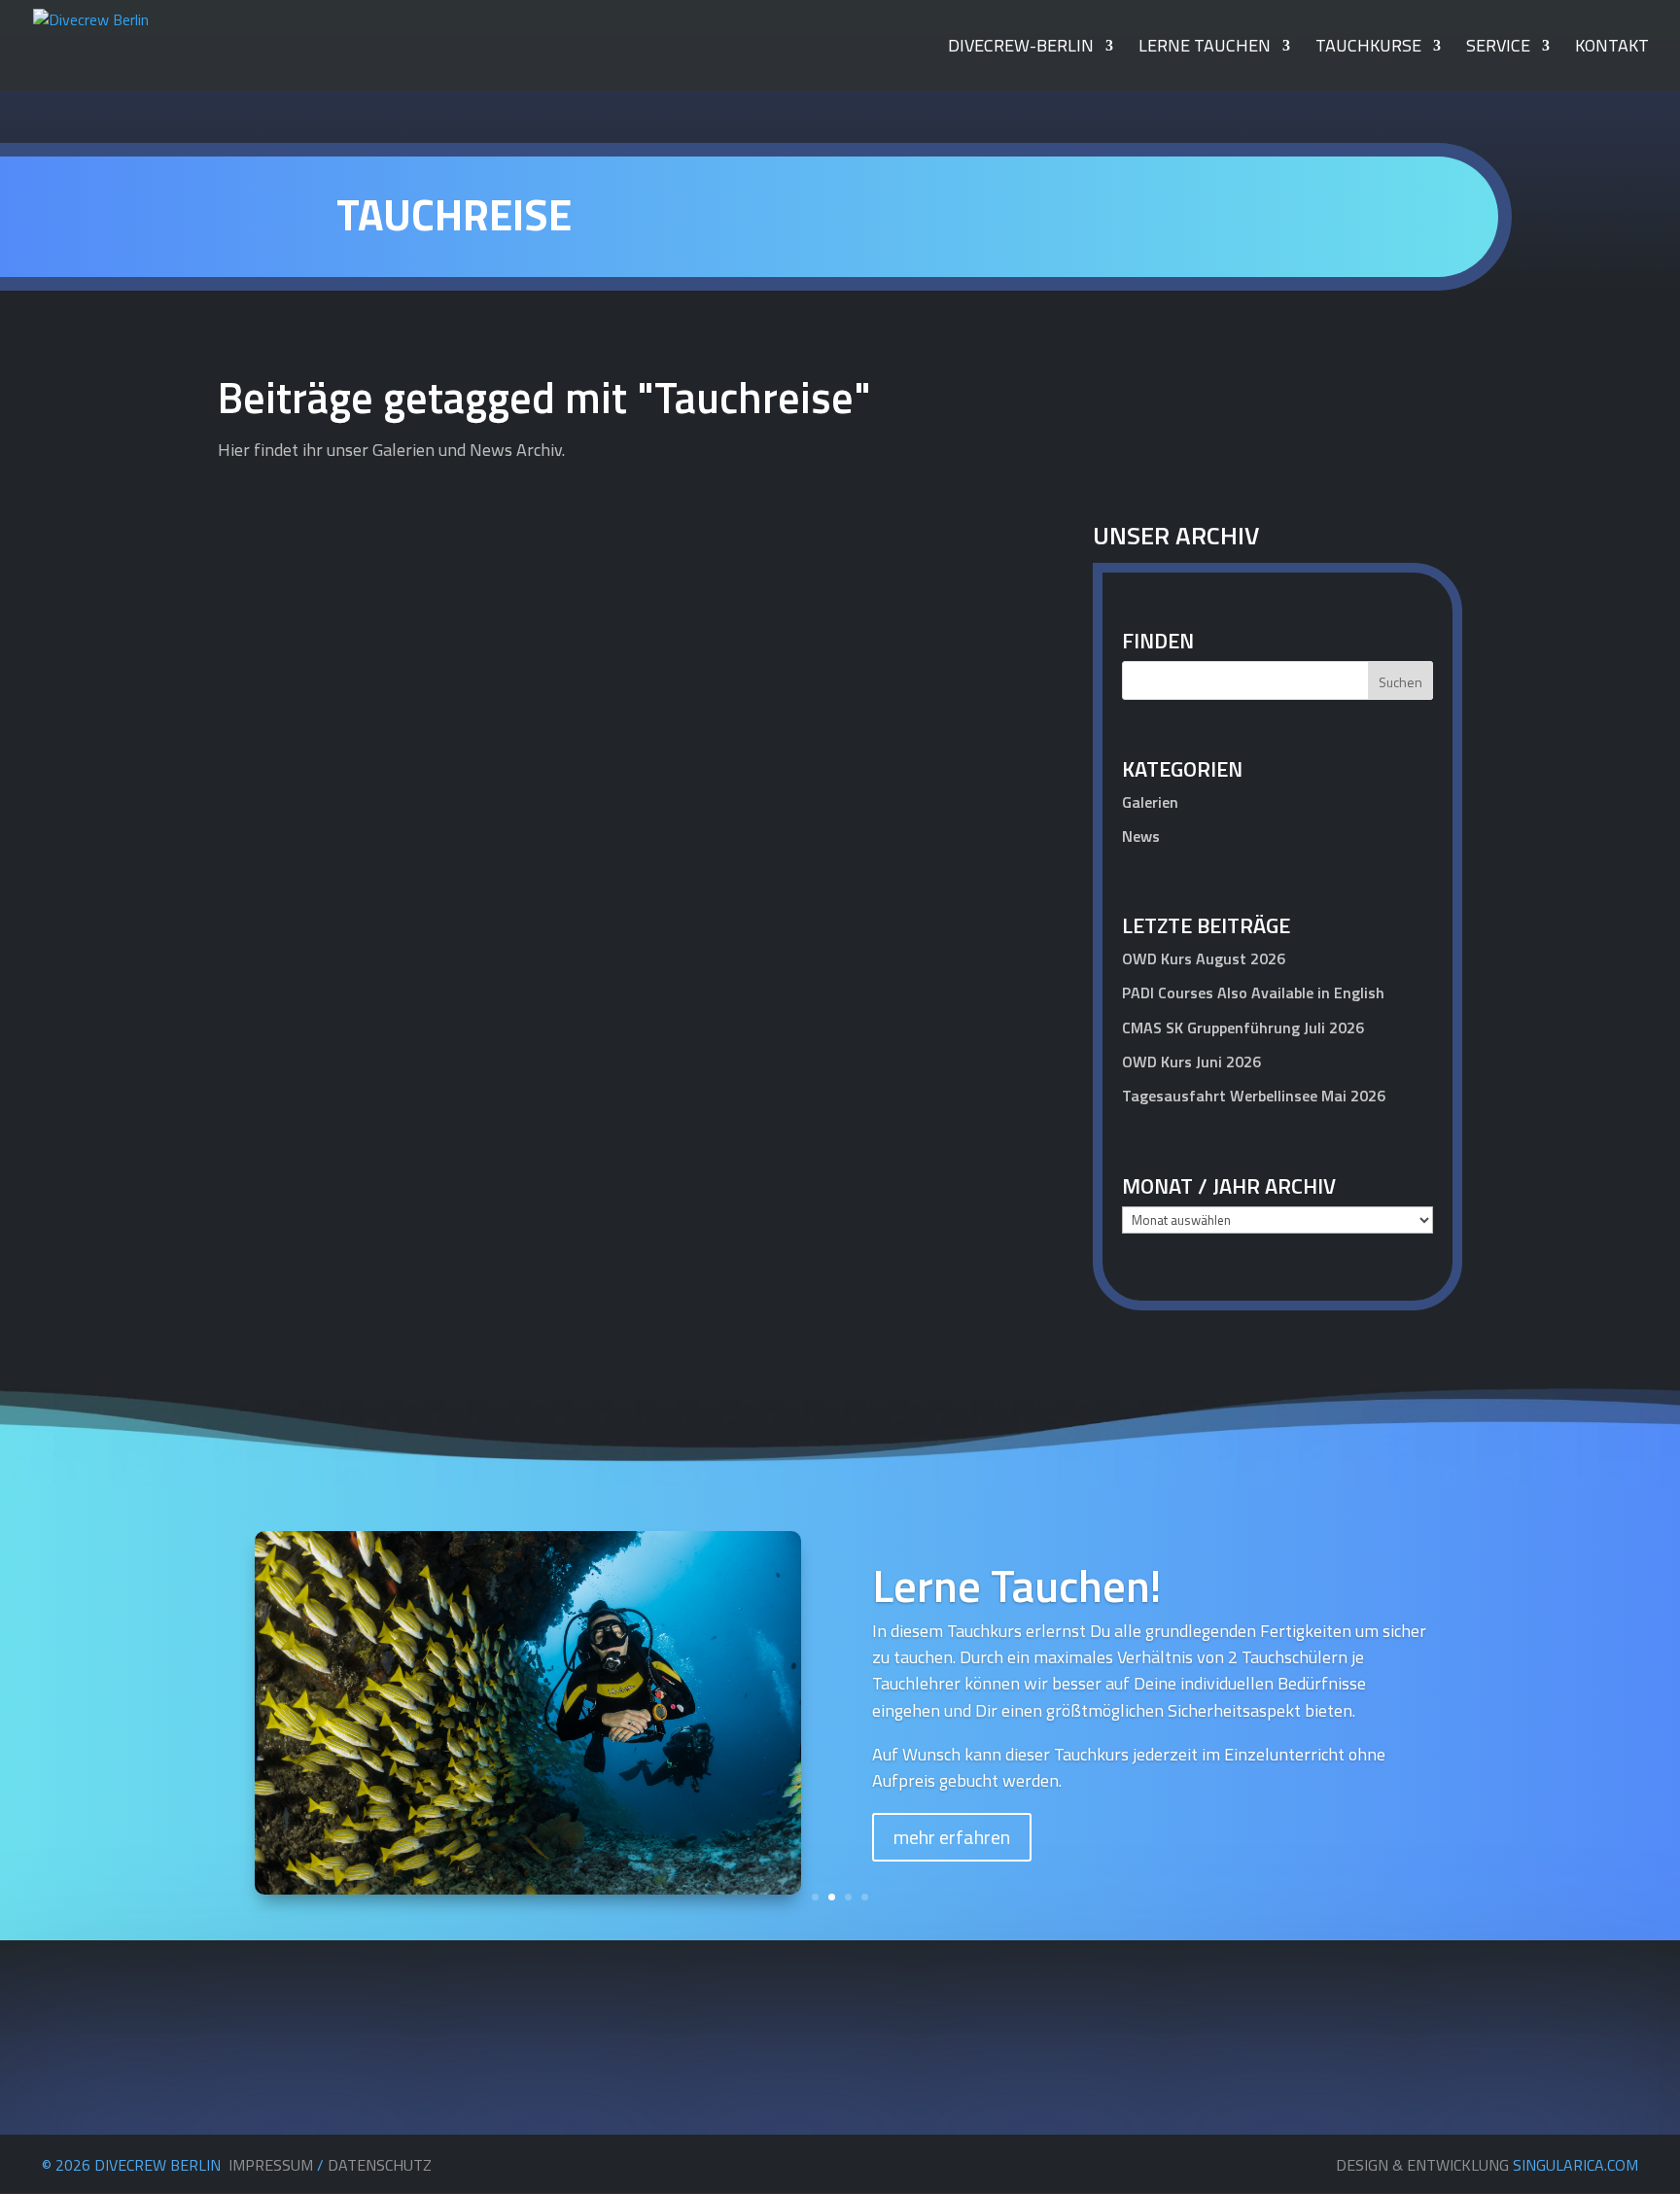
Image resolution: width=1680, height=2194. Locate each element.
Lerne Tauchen (1205, 49)
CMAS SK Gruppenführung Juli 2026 (1243, 1027)
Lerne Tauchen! (1017, 1585)
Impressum (271, 2165)
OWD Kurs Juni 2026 (1191, 1062)
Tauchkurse (1368, 49)
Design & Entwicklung (1487, 2165)
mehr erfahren (952, 1837)
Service (1498, 49)
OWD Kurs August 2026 (1204, 958)
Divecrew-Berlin (1021, 49)
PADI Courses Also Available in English (1253, 993)
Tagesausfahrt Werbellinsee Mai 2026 (1254, 1096)
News (986, 1112)
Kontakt (1612, 49)
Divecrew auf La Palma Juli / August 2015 (427, 1079)
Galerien (1150, 802)
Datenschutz (380, 2165)
